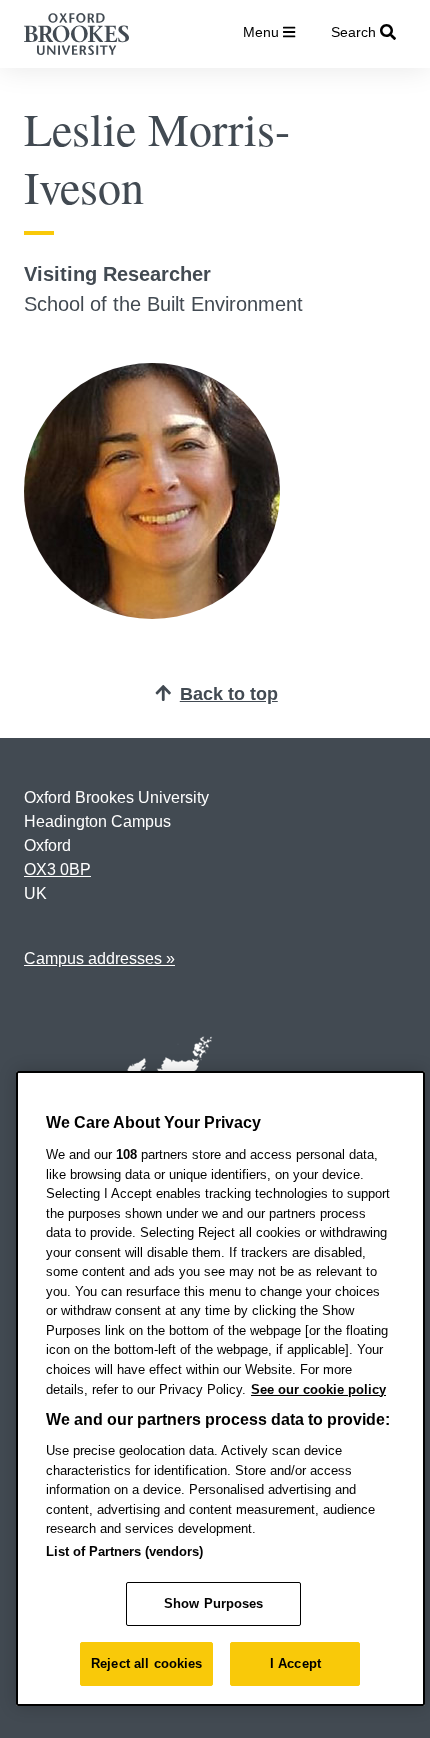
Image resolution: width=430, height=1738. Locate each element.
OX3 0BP (57, 869)
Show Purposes (214, 1603)
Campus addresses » (99, 958)
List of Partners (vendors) (124, 1551)
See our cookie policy (318, 1389)
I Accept (295, 1663)
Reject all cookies (146, 1663)
